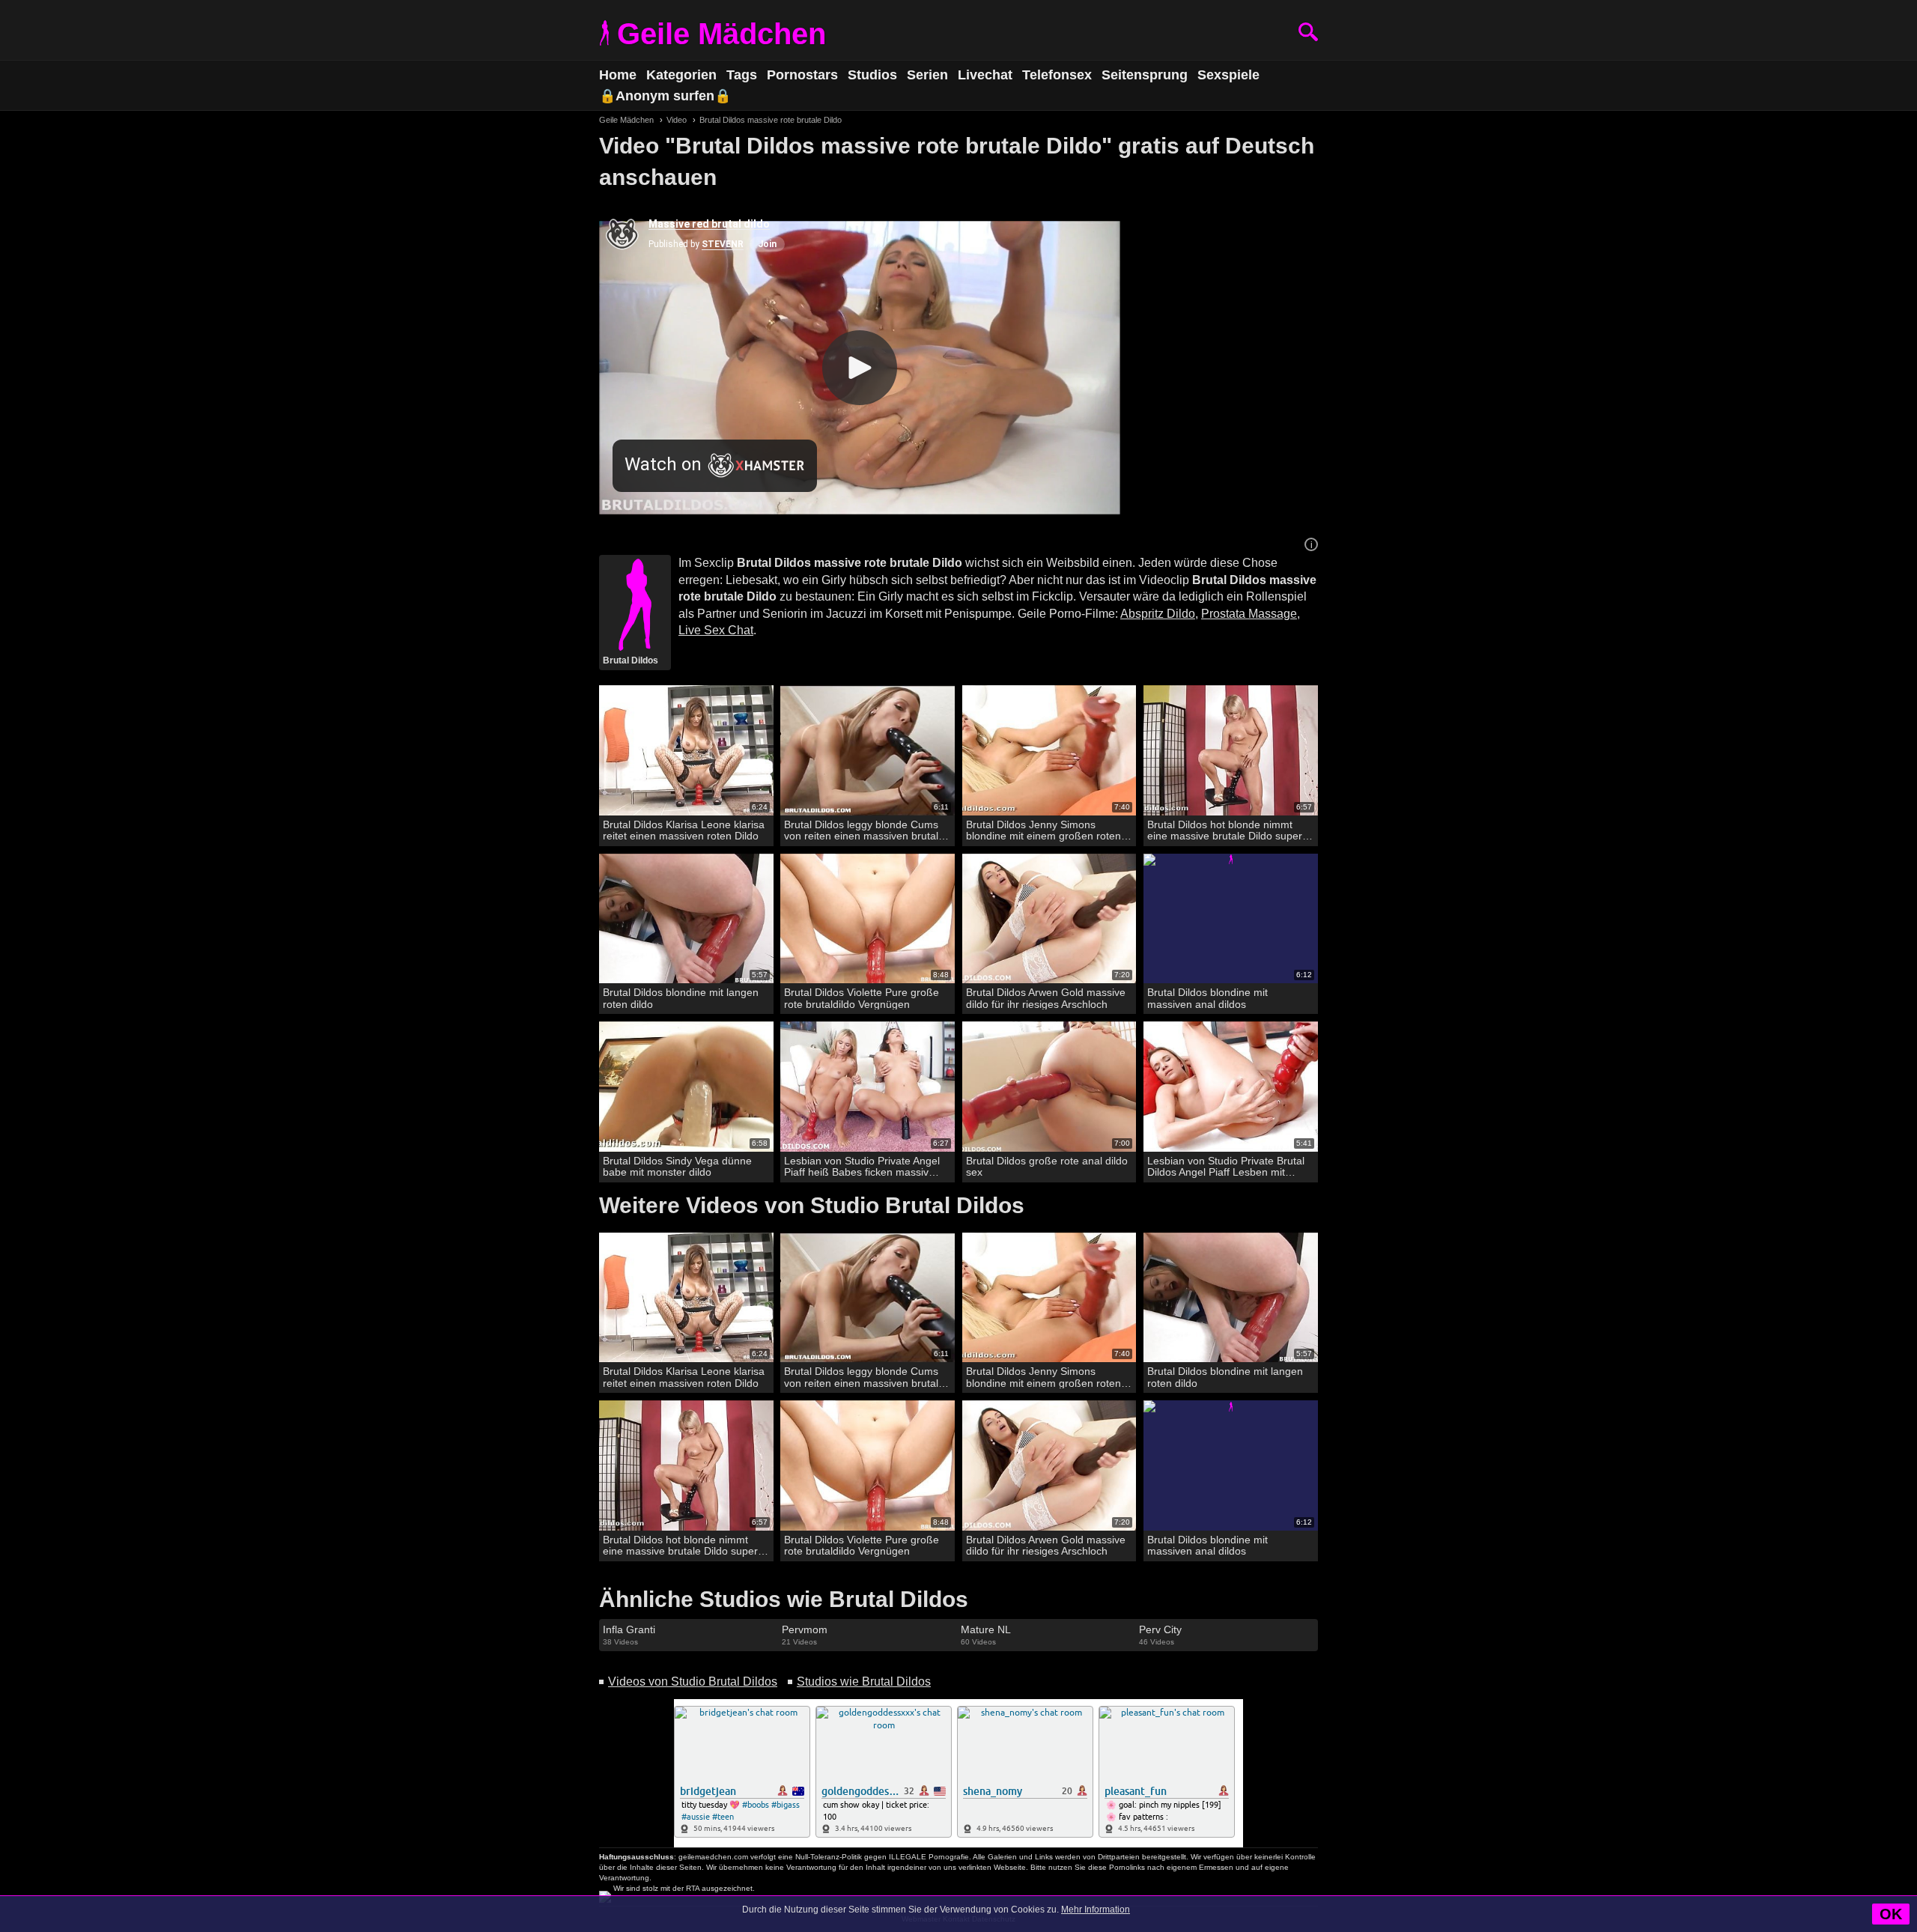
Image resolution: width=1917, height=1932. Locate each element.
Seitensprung (1145, 75)
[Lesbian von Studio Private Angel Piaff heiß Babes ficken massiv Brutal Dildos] (868, 1087)
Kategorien (681, 75)
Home (618, 75)
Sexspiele (1228, 75)
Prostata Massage (1249, 614)
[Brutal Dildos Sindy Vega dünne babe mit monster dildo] (686, 1087)
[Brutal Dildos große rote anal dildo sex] (1049, 1087)
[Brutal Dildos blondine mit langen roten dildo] (686, 919)
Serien (927, 75)
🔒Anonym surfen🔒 (665, 96)
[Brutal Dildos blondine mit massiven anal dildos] (1231, 919)
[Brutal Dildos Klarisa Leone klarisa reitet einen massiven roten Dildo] (686, 751)
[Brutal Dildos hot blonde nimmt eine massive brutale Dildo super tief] (1231, 751)
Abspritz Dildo (1158, 614)
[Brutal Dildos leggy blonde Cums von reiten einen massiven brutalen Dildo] (868, 751)
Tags (742, 75)
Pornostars (802, 75)
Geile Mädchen (721, 34)
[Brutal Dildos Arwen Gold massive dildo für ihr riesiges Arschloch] (1049, 919)
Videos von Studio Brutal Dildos (693, 1682)
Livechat (985, 75)
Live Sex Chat (716, 630)
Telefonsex (1057, 75)
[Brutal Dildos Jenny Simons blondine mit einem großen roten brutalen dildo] (1049, 751)
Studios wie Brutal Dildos (864, 1682)
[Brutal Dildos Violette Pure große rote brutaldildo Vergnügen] (868, 919)
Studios (872, 75)
